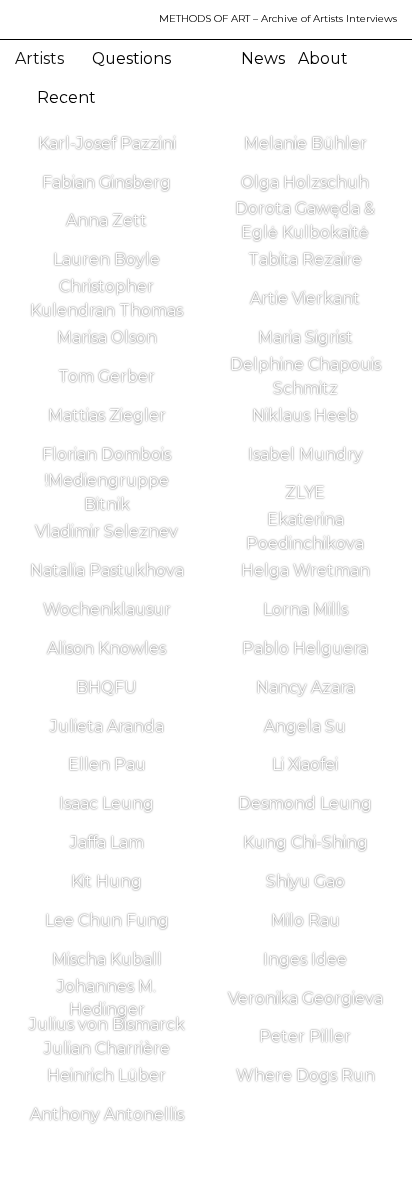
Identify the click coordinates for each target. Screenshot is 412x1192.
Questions (131, 58)
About (323, 58)
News (263, 58)
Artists (41, 58)
